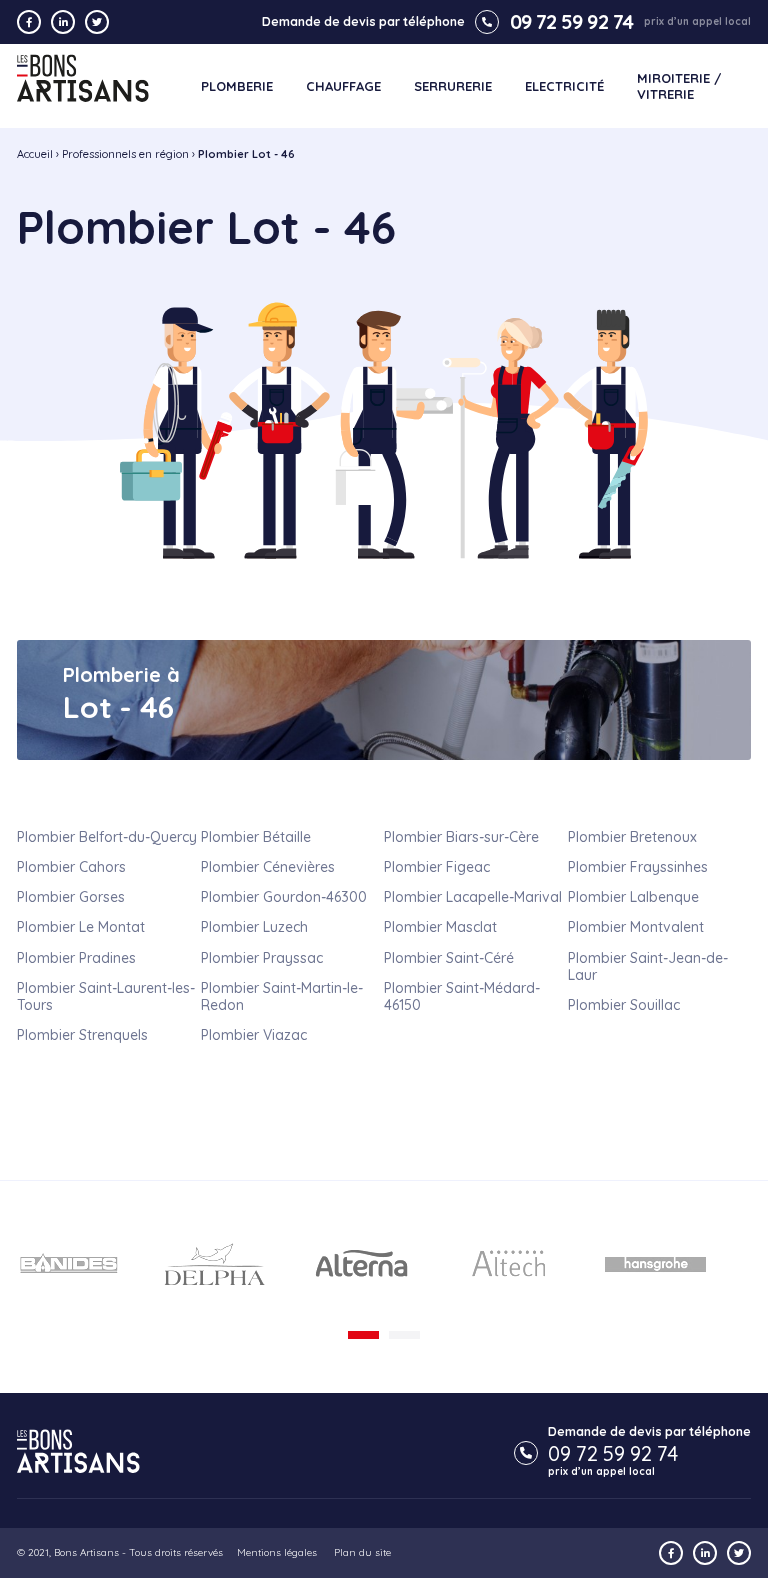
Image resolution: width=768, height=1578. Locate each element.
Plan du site (362, 1552)
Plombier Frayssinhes (638, 867)
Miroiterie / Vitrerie (679, 86)
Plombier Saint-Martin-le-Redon (282, 996)
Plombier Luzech (254, 927)
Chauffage (343, 86)
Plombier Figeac (437, 867)
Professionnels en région (125, 154)
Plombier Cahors (71, 867)
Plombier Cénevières (268, 867)
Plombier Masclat (440, 927)
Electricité (564, 86)
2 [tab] (404, 1335)
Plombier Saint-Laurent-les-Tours (106, 996)
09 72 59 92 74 (571, 22)
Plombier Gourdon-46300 (284, 897)
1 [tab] (363, 1335)
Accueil (35, 154)
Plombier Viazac (254, 1035)
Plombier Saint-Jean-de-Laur (648, 966)
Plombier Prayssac (262, 958)
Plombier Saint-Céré (449, 958)
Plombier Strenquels (82, 1035)
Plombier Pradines (76, 958)
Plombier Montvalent (636, 927)
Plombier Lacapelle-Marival (473, 897)
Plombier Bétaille (256, 837)
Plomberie (237, 86)
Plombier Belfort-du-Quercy (107, 837)
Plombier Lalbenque (633, 897)
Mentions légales (277, 1552)
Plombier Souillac (624, 1005)
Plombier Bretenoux (632, 837)
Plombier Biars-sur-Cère (461, 837)
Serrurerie (453, 86)
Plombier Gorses (71, 897)
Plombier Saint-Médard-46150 (462, 996)
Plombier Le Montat (81, 927)
